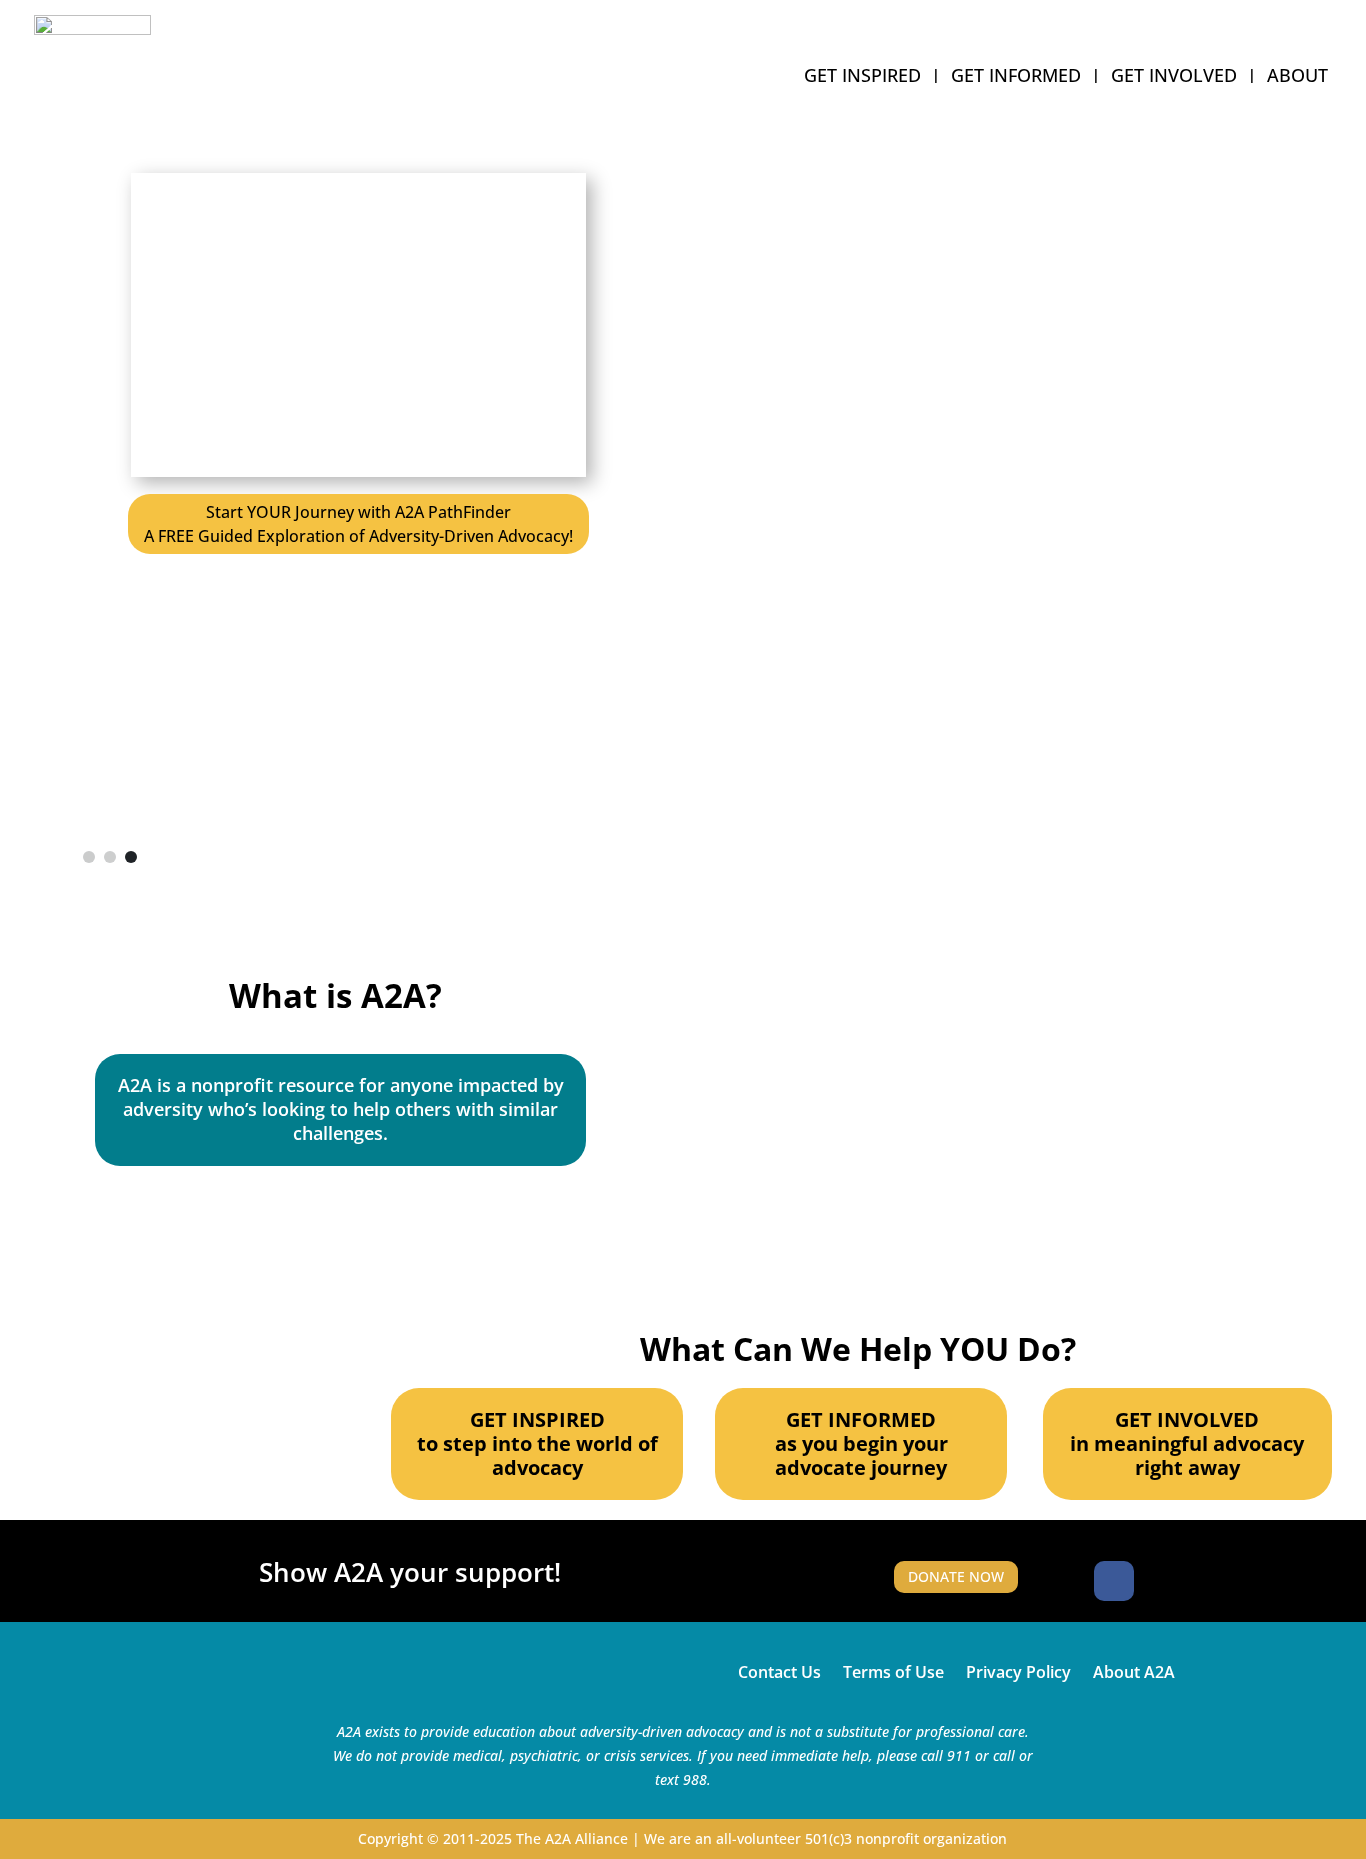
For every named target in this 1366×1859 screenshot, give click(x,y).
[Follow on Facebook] (1114, 1581)
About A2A (1134, 1670)
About (1297, 77)
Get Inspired (862, 77)
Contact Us (779, 1670)
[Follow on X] (1162, 1581)
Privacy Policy (1018, 1670)
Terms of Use (893, 1670)
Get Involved (1174, 77)
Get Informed (1016, 77)
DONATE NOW (956, 1576)
